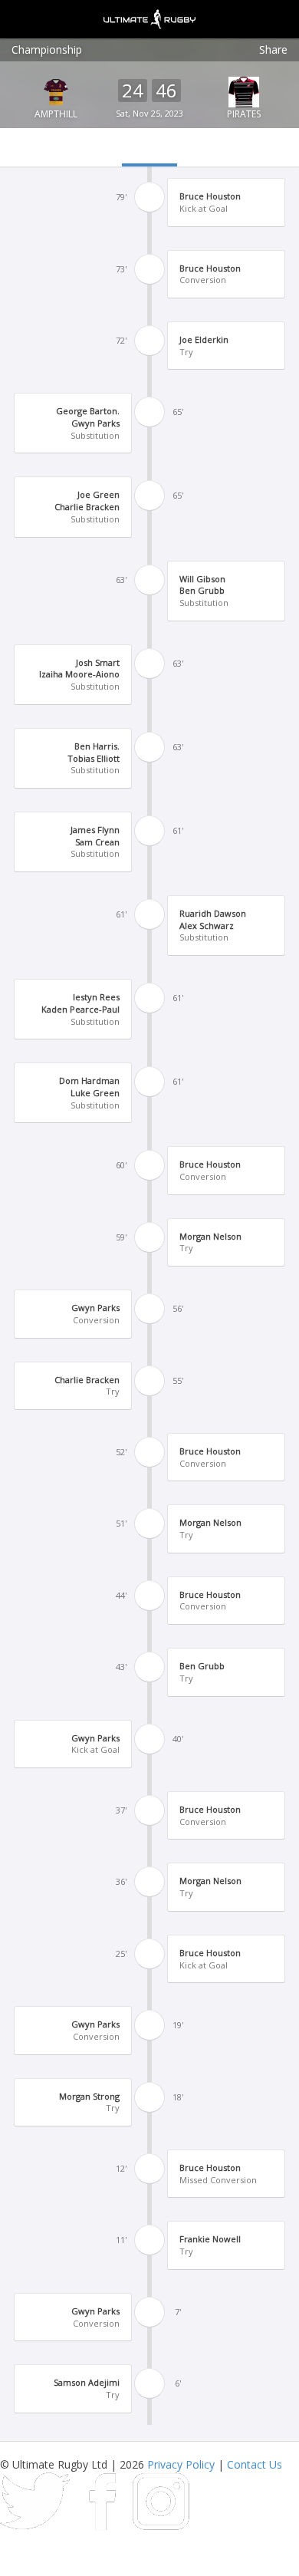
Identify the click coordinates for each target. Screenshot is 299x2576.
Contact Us (255, 2464)
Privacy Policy (181, 2464)
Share (273, 49)
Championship (47, 49)
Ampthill (56, 114)
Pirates (244, 114)
